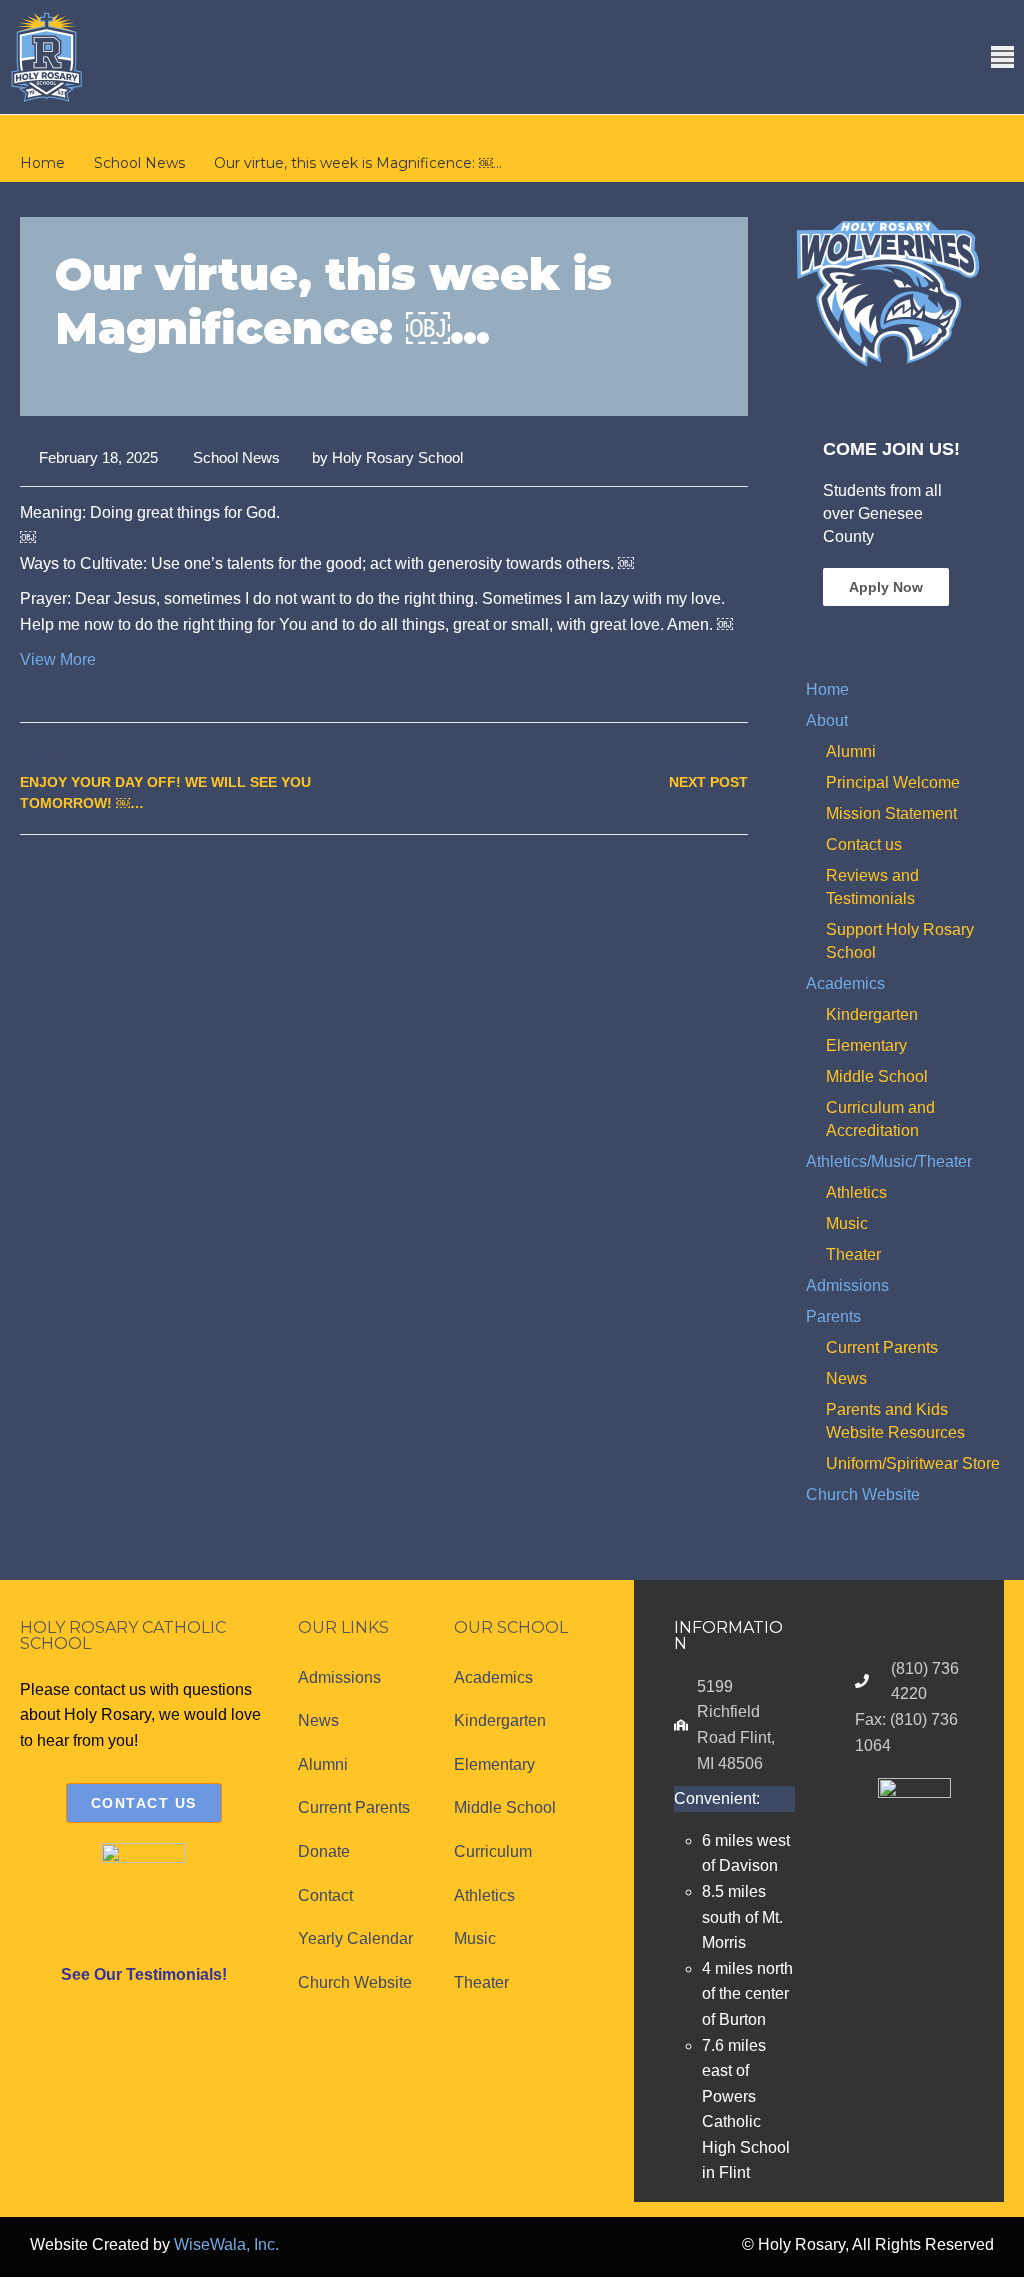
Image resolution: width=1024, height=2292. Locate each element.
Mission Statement (891, 813)
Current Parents (882, 1347)
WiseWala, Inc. (226, 2244)
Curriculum (493, 1851)
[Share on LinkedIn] (735, 878)
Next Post (708, 782)
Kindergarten (872, 1014)
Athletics (856, 1192)
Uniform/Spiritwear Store (913, 1463)
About (827, 720)
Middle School (877, 1076)
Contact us (864, 844)
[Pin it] (713, 878)
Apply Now (886, 587)
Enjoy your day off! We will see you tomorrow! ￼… (165, 792)
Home (827, 689)
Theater (853, 1254)
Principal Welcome (893, 782)
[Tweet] (691, 878)
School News (236, 457)
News (846, 1378)
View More (58, 659)
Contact (325, 1895)
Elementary (866, 1045)
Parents (833, 1316)
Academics (845, 983)
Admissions (847, 1285)
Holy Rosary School (397, 457)
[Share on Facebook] (669, 878)
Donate (324, 1851)
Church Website (863, 1494)
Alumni (851, 751)
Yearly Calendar (355, 1938)
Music (847, 1223)
